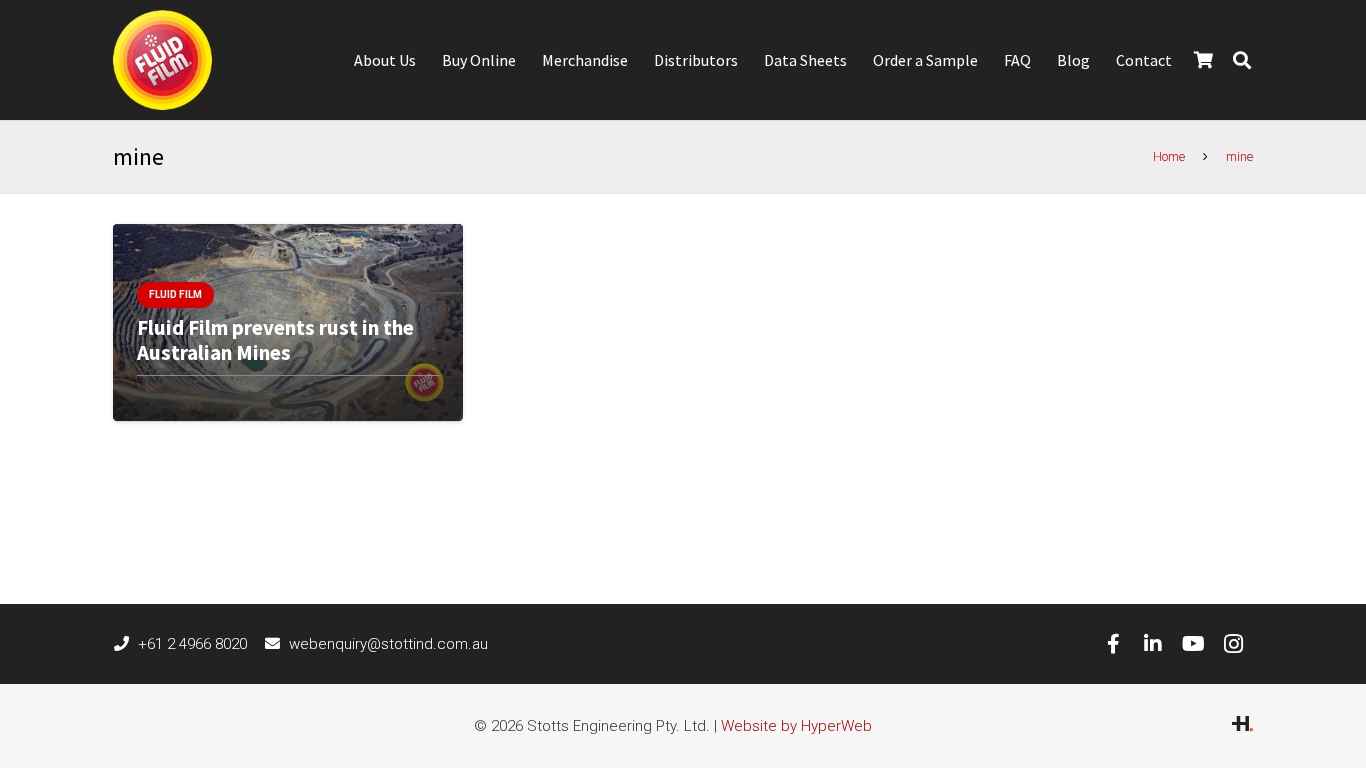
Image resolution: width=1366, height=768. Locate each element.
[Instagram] (1233, 644)
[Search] (1242, 60)
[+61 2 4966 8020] (125, 644)
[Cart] (1203, 60)
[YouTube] (1193, 644)
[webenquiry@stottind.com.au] (277, 644)
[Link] (162, 60)
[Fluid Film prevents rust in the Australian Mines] (288, 322)
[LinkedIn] (1153, 644)
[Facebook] (1113, 644)
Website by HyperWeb (796, 726)
